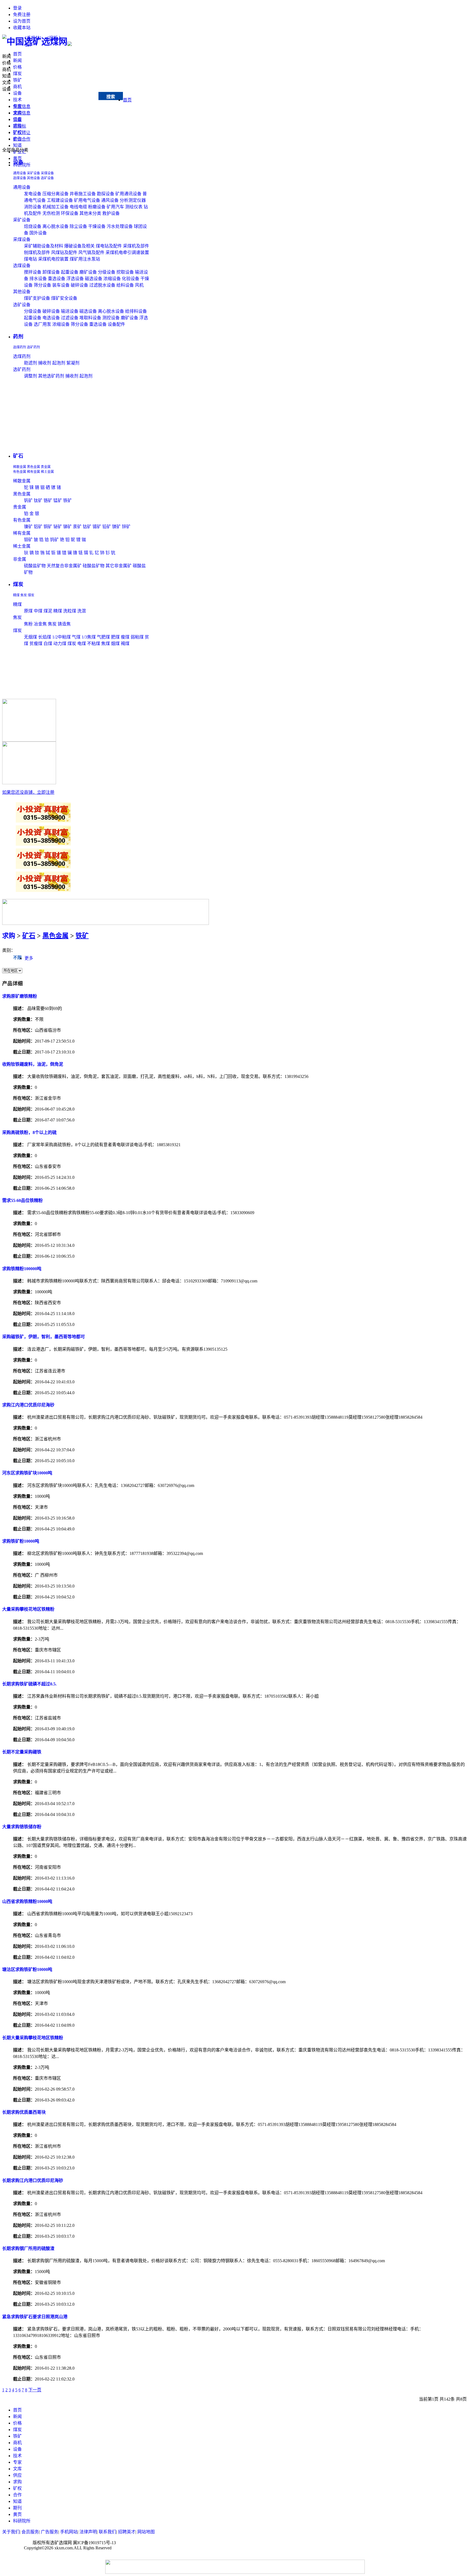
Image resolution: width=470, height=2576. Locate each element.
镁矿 (116, 527)
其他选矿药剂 (51, 376)
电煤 (82, 644)
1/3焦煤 (89, 637)
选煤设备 (20, 178)
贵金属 (46, 467)
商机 (17, 87)
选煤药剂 (20, 347)
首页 (17, 54)
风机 (139, 285)
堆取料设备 (90, 318)
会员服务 (30, 2532)
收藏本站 (22, 28)
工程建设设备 (60, 200)
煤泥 (48, 611)
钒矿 (28, 500)
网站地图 (146, 2532)
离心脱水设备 (55, 226)
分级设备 (107, 272)
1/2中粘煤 (62, 637)
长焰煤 (45, 637)
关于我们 (11, 2532)
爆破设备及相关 (79, 246)
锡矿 (97, 527)
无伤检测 (51, 213)
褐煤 (125, 644)
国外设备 (38, 233)
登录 (17, 8)
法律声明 (88, 2532)
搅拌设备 (33, 272)
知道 (17, 145)
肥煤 (115, 637)
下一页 (35, 2390)
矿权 (17, 2488)
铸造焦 (64, 624)
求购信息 (22, 113)
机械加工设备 (55, 207)
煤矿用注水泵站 (85, 259)
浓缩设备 (112, 279)
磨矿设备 (88, 272)
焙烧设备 (33, 226)
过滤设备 (70, 318)
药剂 (18, 337)
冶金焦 (40, 624)
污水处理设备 (120, 226)
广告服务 (50, 2532)
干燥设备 (97, 226)
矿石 (18, 456)
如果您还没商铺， (28, 792)
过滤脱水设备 (102, 285)
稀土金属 (47, 472)
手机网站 (69, 2532)
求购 (9, 936)
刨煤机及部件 (37, 252)
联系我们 (107, 2532)
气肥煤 (103, 637)
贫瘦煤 (36, 644)
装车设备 (61, 285)
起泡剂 (59, 363)
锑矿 (67, 527)
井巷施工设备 (83, 194)
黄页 (17, 2514)
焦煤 (106, 644)
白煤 (48, 644)
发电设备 (33, 194)
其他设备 (33, 178)
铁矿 (17, 80)
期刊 (17, 2508)
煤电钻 (30, 259)
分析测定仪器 (133, 200)
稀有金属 (33, 472)
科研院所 (22, 2521)
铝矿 (38, 527)
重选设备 (57, 279)
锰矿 (58, 500)
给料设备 (125, 285)
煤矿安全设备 (64, 298)
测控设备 (111, 318)
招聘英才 (127, 2532)
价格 (17, 67)
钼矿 (28, 540)
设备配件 (116, 324)
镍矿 (28, 527)
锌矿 (126, 527)
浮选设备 (75, 279)
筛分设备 (42, 285)
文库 (7, 83)
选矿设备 (47, 178)
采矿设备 (33, 173)
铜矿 (48, 527)
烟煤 (115, 644)
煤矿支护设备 (37, 298)
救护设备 (111, 213)
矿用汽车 (115, 207)
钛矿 (38, 500)
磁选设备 (94, 279)
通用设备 (20, 173)
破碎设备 (79, 285)
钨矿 (54, 540)
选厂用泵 (42, 324)
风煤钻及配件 (64, 252)
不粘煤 (94, 644)
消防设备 (33, 207)
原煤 (28, 611)
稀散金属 (20, 467)
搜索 (111, 97)
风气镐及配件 (91, 252)
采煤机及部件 (136, 246)
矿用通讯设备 (128, 194)
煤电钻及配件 (109, 246)
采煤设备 (47, 173)
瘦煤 (125, 637)
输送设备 (70, 311)
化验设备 (131, 279)
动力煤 (60, 644)
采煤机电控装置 (53, 259)
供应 (17, 2475)
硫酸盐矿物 (35, 566)
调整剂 (30, 376)
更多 (29, 958)
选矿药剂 (33, 347)
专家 (17, 2462)
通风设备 (110, 200)
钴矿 (87, 527)
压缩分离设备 (55, 194)
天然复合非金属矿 (64, 566)
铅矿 (107, 527)
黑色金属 (33, 467)
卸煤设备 (51, 272)
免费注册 (22, 15)
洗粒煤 (70, 611)
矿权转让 (22, 133)
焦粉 (28, 624)
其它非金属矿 (119, 566)
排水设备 (38, 279)
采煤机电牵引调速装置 (127, 252)
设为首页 (22, 21)
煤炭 (17, 74)
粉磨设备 (97, 207)
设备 (17, 93)
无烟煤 (30, 637)
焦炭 (24, 595)
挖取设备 (125, 272)
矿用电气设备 (87, 200)
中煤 (38, 611)
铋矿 (58, 527)
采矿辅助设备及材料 (44, 246)
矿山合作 (22, 139)
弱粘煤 (137, 637)
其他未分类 (90, 213)
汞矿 (77, 527)
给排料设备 (136, 311)
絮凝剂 (73, 363)
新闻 (17, 61)
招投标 (20, 126)
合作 (17, 2495)
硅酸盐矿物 (94, 566)
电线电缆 (78, 207)
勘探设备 (106, 194)
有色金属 (20, 472)
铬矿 (48, 500)
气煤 (76, 637)
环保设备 (70, 213)
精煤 (16, 595)
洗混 (82, 611)
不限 (17, 958)
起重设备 (70, 272)
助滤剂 (30, 363)
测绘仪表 (134, 207)
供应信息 (22, 106)
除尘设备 (78, 226)
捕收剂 (45, 363)
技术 (17, 100)
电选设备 (51, 318)
